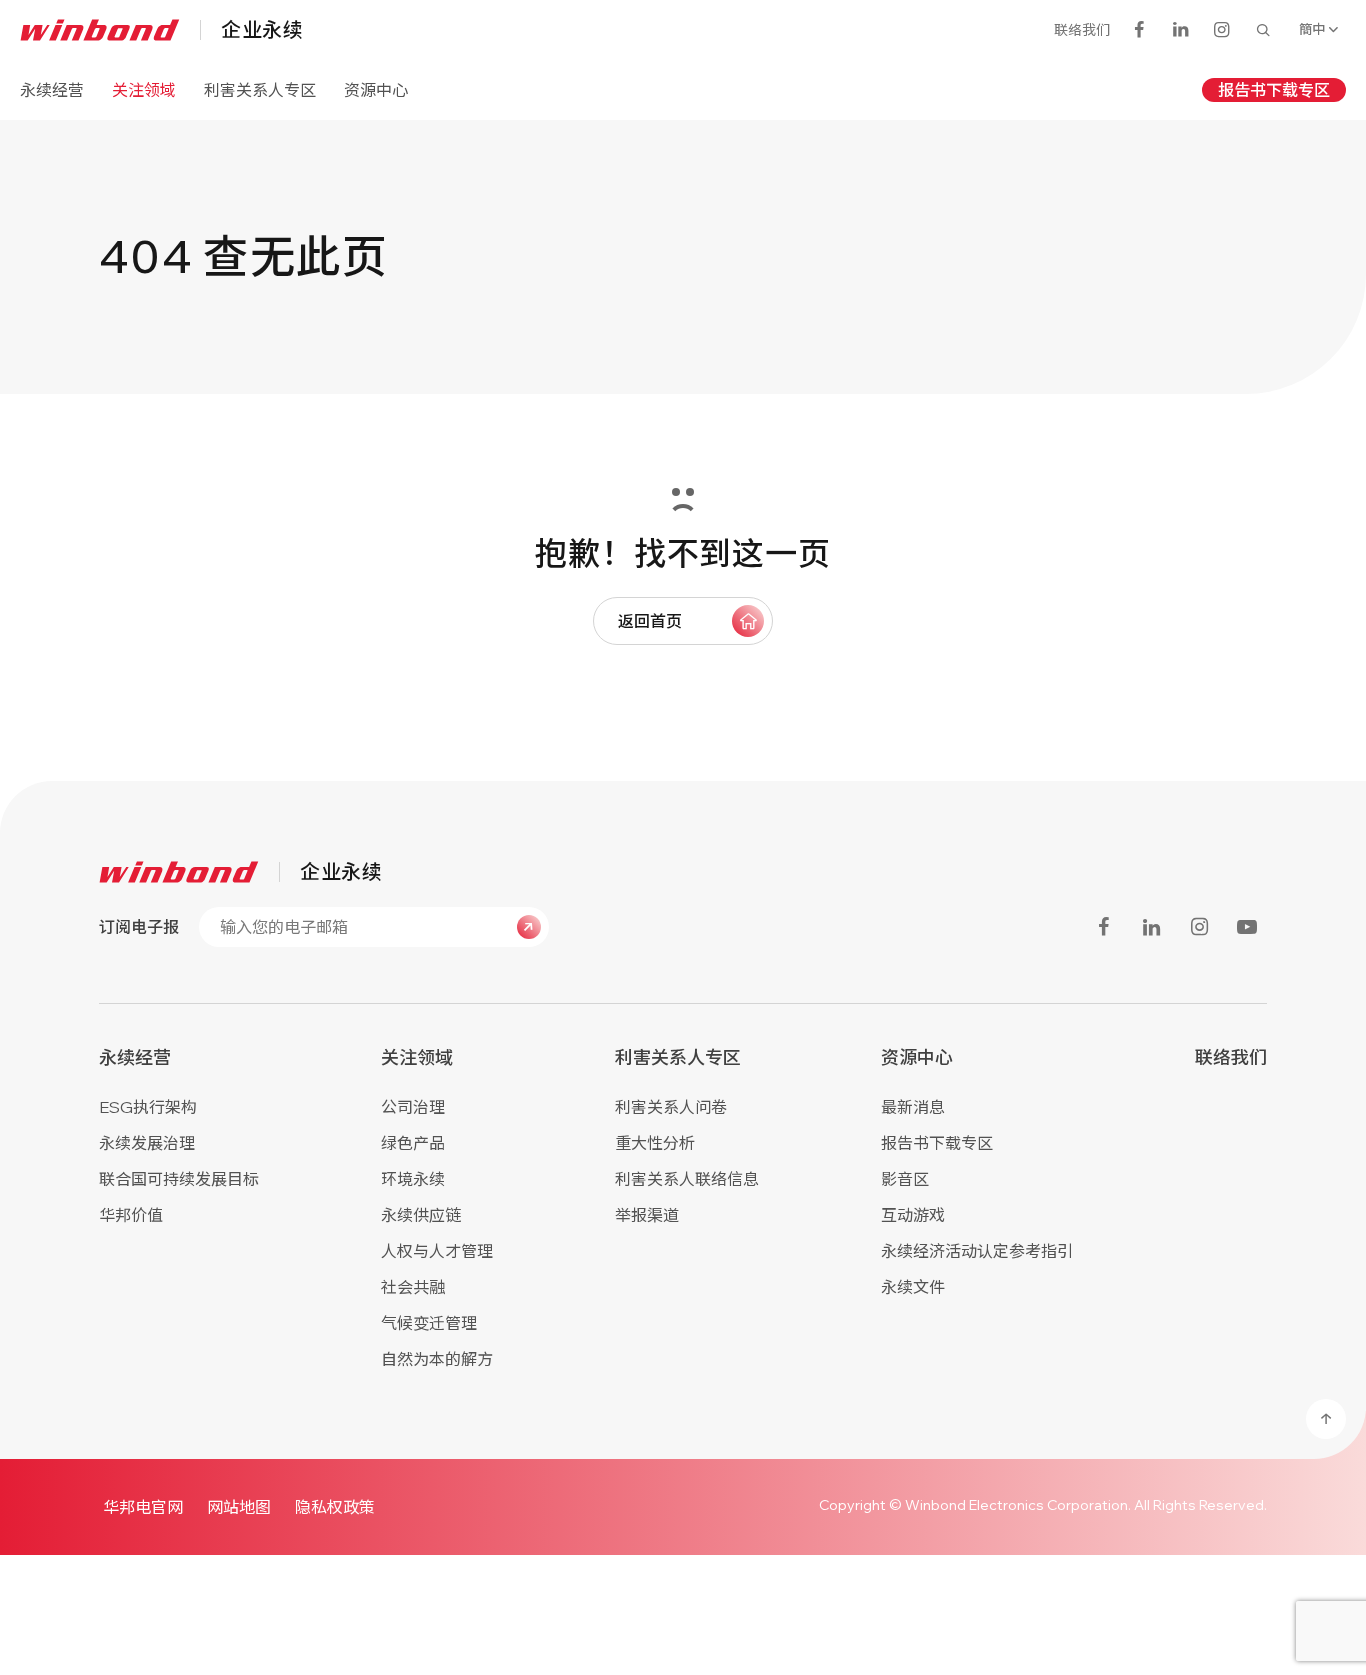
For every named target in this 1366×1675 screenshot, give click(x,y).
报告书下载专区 (1274, 90)
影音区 (905, 1179)
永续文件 (913, 1287)
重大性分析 (655, 1143)
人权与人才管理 (437, 1251)
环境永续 (413, 1179)
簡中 (1312, 29)
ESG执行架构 (148, 1107)
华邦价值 (131, 1215)
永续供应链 (421, 1215)
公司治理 (413, 1107)
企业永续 (262, 30)
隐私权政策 (335, 1507)
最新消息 (913, 1107)
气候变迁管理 (429, 1323)
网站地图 (239, 1507)
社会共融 (413, 1287)
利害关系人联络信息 (687, 1179)
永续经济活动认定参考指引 (977, 1251)
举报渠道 (647, 1215)
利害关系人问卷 (671, 1107)
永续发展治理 (147, 1143)
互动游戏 (913, 1215)
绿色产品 (413, 1143)
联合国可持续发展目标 (179, 1179)
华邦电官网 (143, 1507)
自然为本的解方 (437, 1359)
